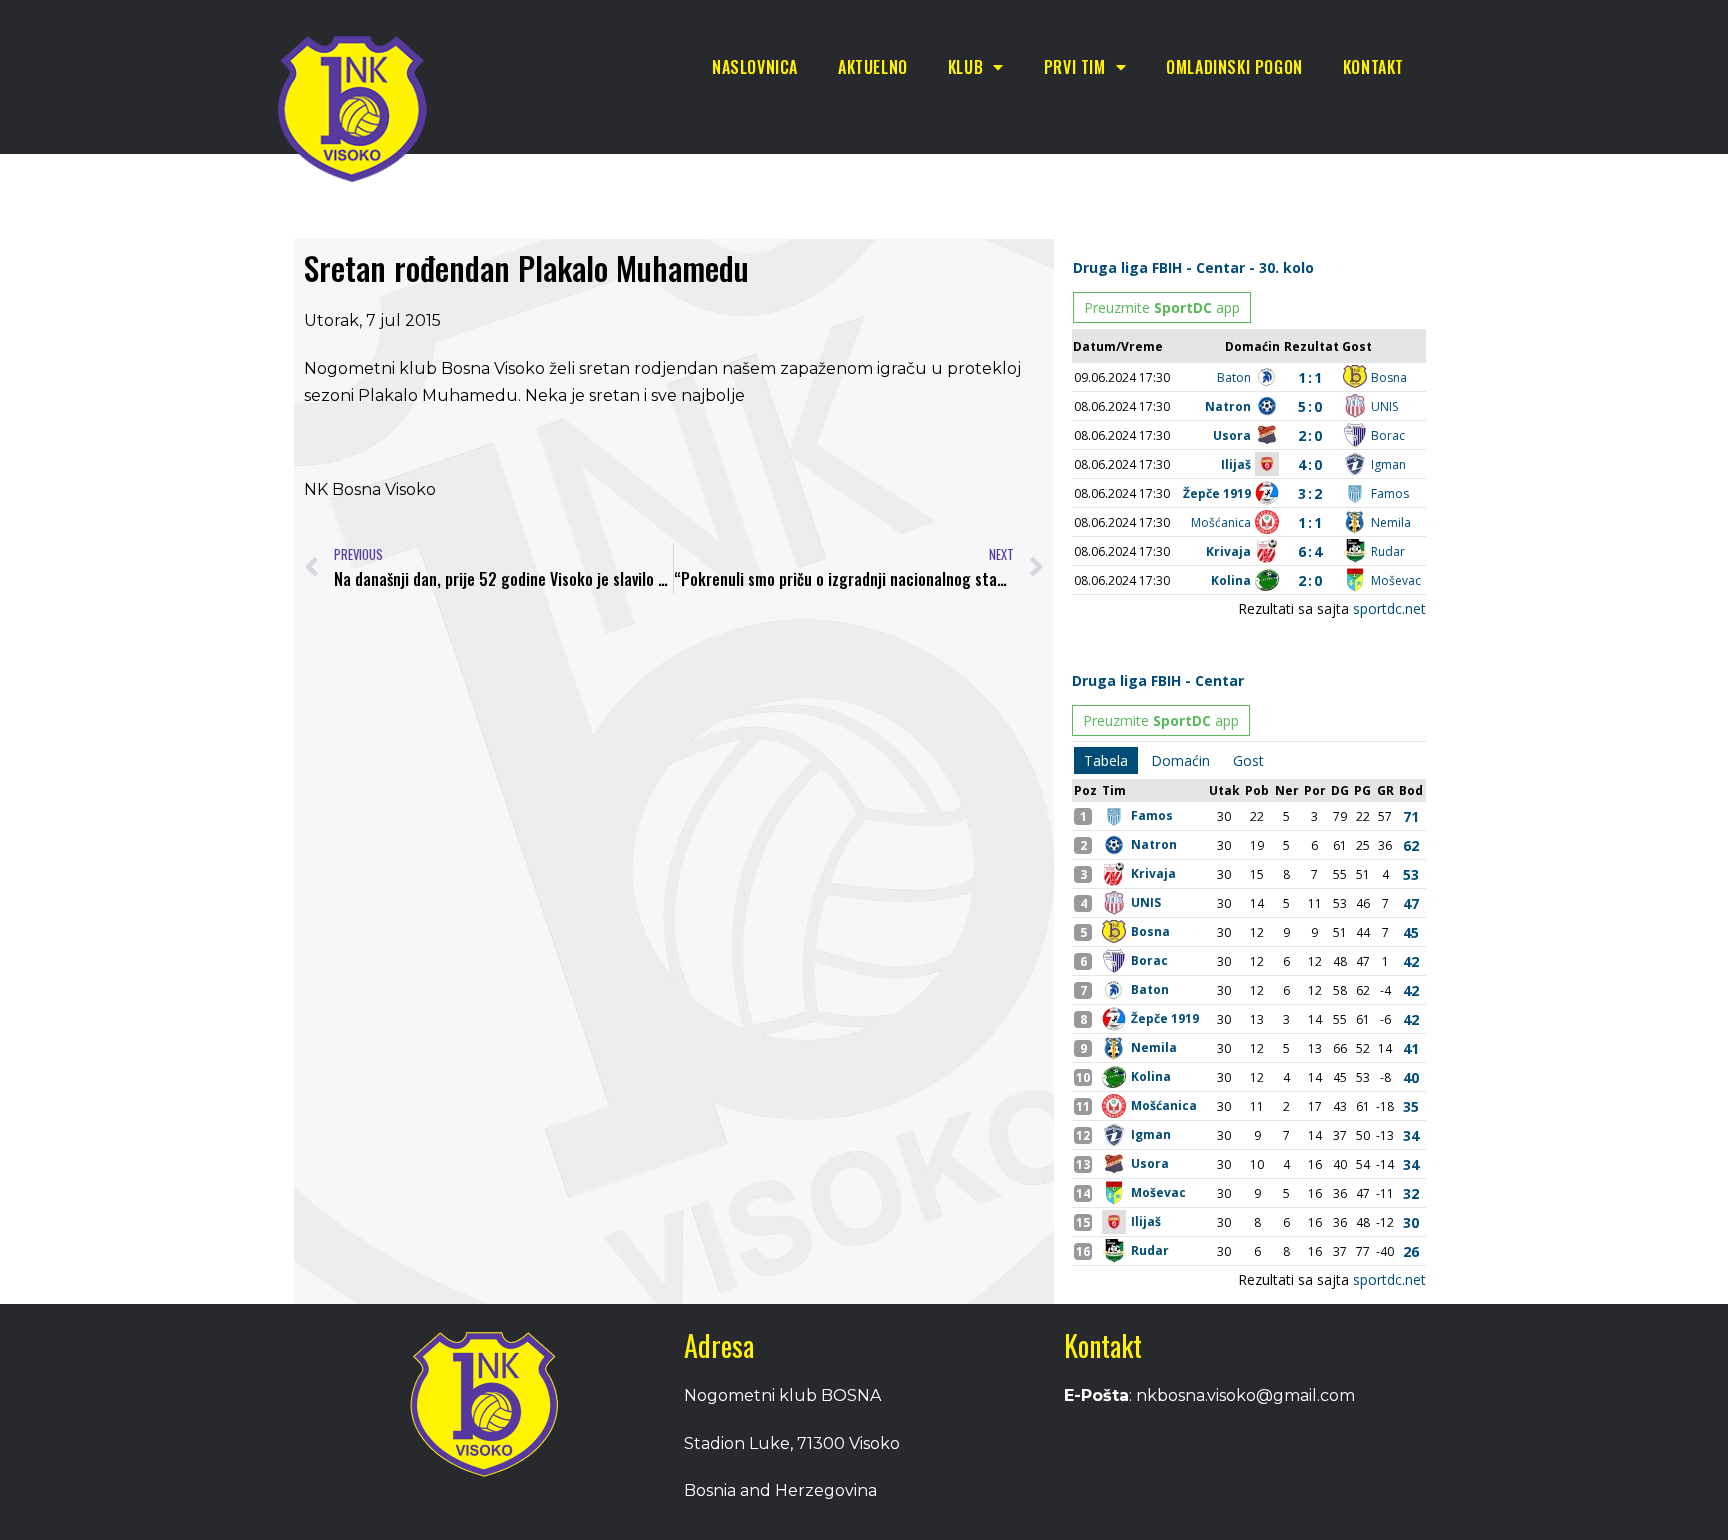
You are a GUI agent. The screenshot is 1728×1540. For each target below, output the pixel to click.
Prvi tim (1075, 67)
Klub (965, 67)
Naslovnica (755, 67)
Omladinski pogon (1234, 67)
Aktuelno (873, 67)
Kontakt (1373, 67)
